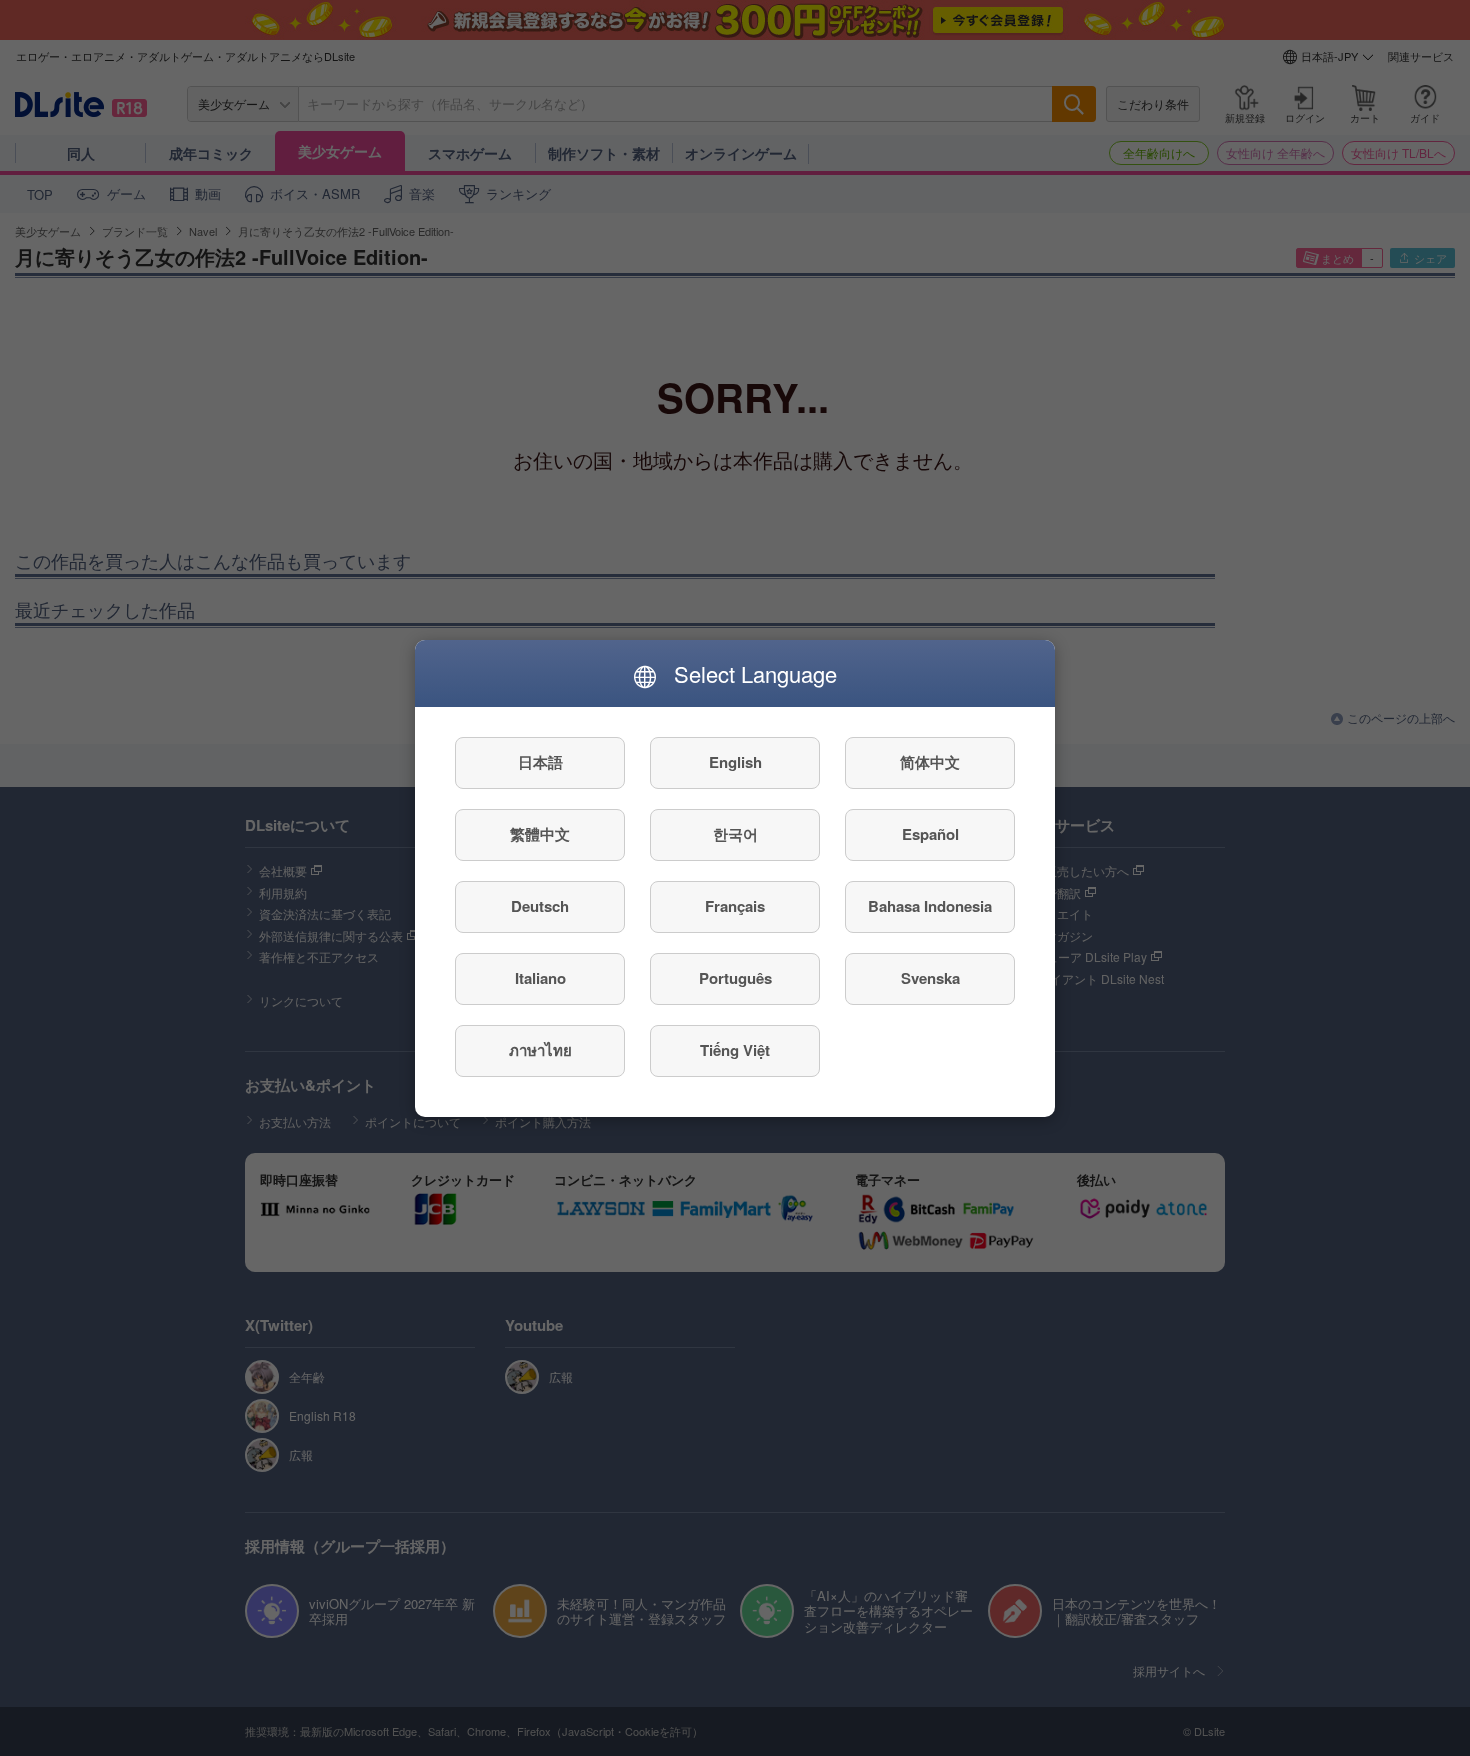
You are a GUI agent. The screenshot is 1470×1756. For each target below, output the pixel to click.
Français (735, 906)
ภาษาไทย (540, 1050)
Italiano (540, 978)
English (735, 762)
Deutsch (540, 906)
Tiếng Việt (735, 1050)
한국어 (735, 834)
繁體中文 (540, 834)
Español (930, 834)
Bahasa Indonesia (930, 906)
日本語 (540, 762)
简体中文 (930, 762)
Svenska (930, 978)
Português (735, 978)
